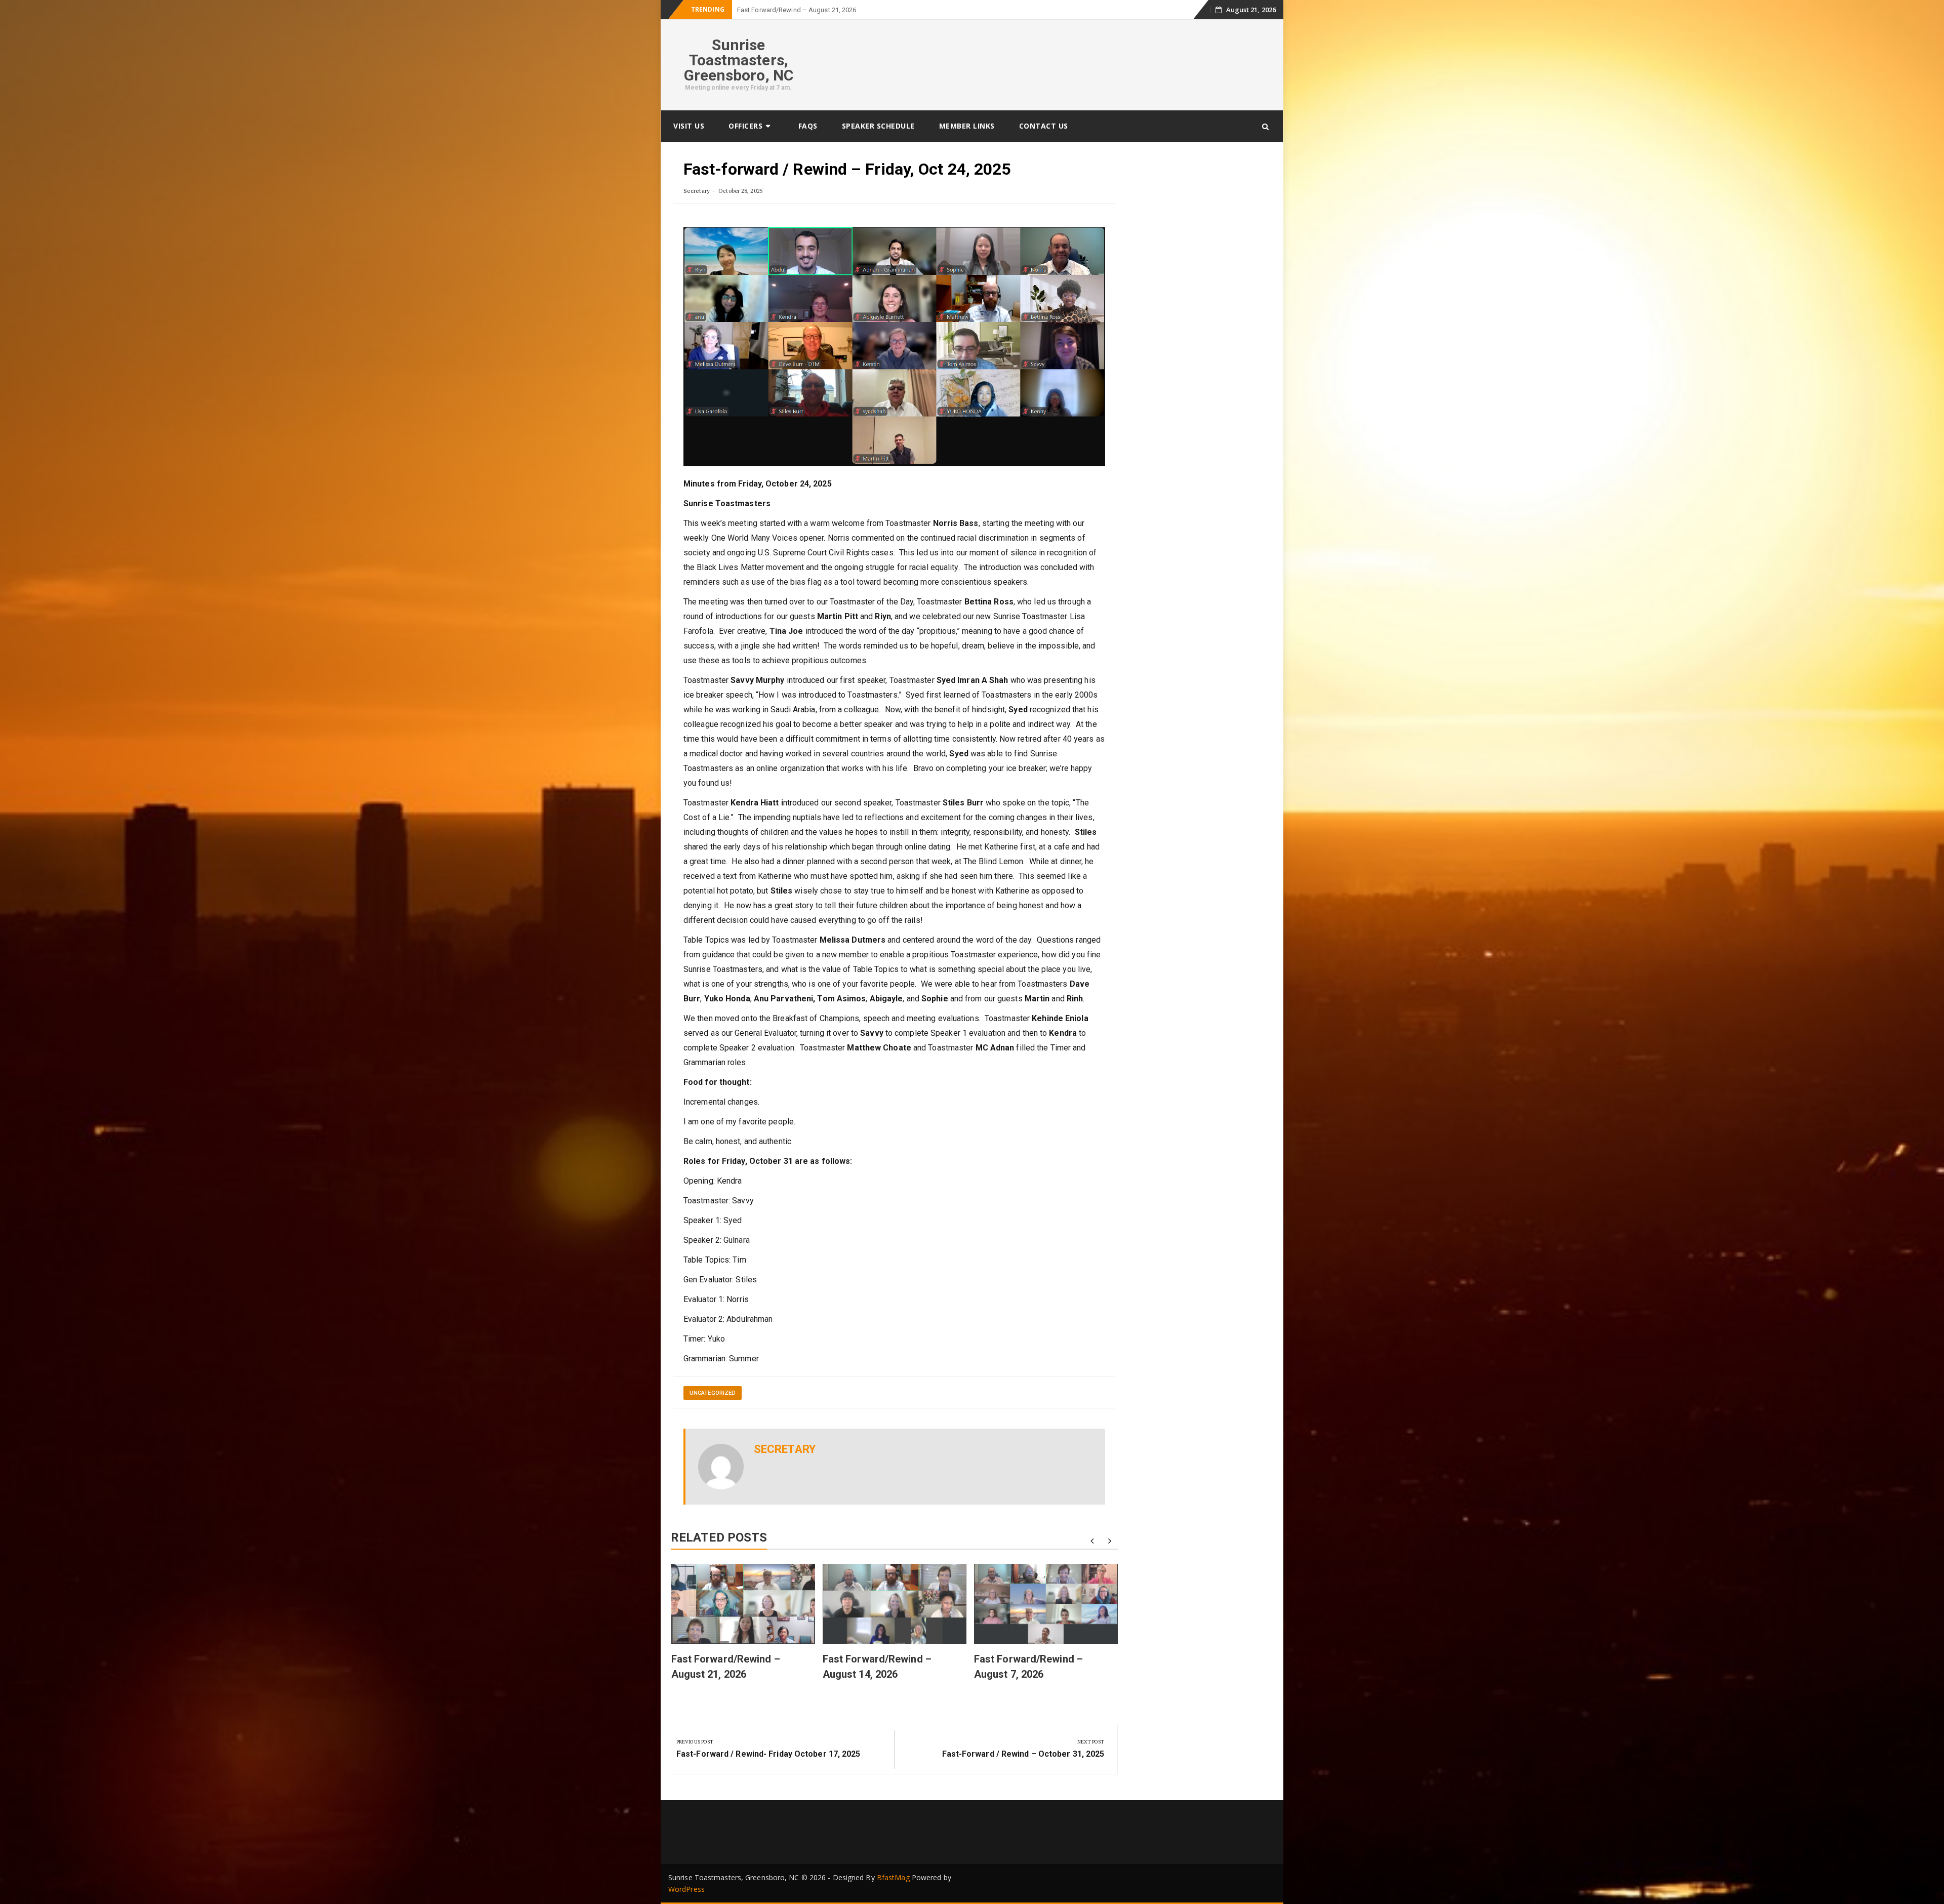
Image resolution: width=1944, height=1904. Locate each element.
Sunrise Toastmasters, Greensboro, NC (739, 60)
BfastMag (893, 1877)
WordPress (686, 1889)
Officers (745, 126)
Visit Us (689, 126)
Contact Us (1044, 126)
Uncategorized (713, 1393)
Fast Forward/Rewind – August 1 (786, 10)
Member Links (967, 126)
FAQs (808, 126)
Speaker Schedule (878, 126)
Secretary (697, 191)
